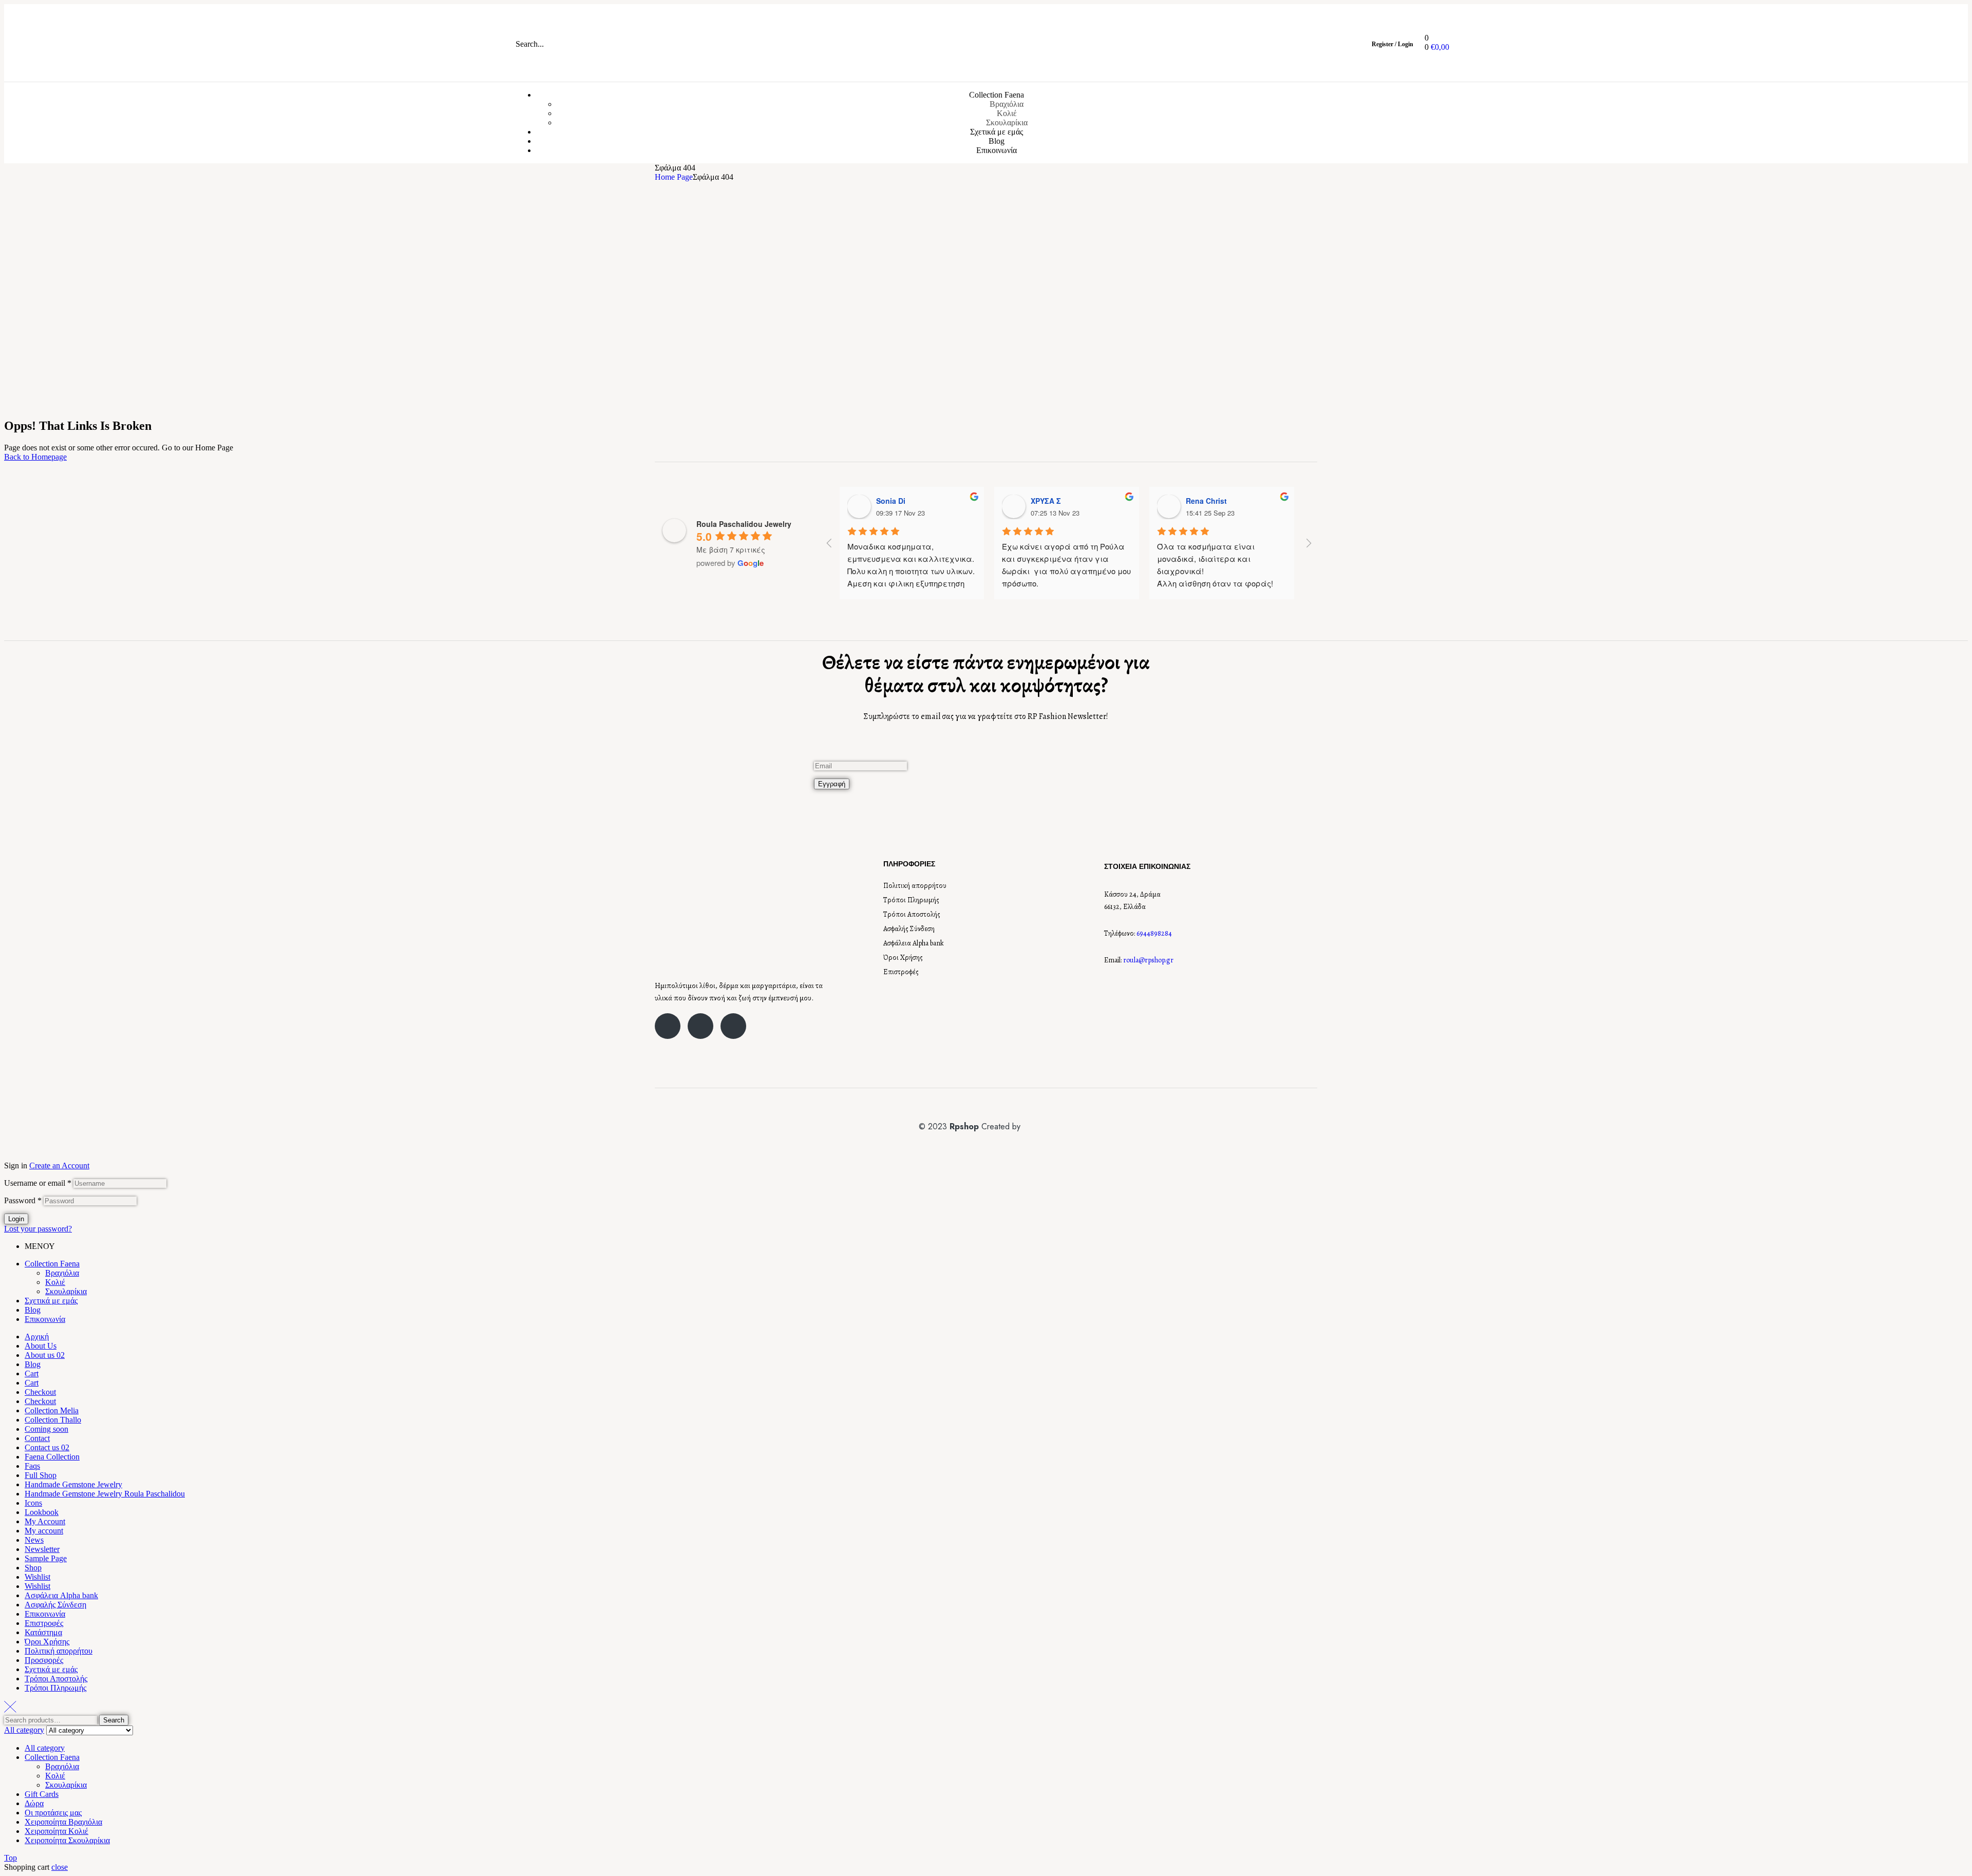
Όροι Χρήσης (903, 958)
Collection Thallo (53, 1420)
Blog (33, 1310)
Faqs (32, 1466)
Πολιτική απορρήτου (915, 886)
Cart (32, 1373)
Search (114, 1720)
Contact (37, 1438)
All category (45, 1748)
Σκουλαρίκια (66, 1291)
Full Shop (41, 1475)
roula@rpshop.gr (1148, 960)
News (34, 1540)
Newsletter (42, 1549)
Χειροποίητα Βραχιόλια (63, 1822)
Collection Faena (52, 1264)
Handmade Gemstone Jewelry (73, 1484)
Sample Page (46, 1558)
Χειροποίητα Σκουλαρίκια (67, 1840)
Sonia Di (891, 501)
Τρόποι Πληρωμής (911, 900)
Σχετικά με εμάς (51, 1301)
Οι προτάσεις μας (53, 1813)
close (60, 1867)
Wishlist (37, 1577)
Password (23, 1200)
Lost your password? (38, 1229)
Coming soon (46, 1429)
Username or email (38, 1183)
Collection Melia (52, 1410)
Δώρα (34, 1803)
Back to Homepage (35, 457)
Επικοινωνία (45, 1319)
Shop (33, 1568)
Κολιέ (55, 1282)
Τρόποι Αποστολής (912, 914)
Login (16, 1219)
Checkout (40, 1392)
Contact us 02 (47, 1447)
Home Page (674, 177)
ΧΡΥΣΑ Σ (1046, 501)
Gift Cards (42, 1794)
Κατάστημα (43, 1632)
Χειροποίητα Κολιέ (56, 1831)
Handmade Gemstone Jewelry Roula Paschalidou (105, 1494)
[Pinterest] (733, 1026)
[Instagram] (700, 1026)
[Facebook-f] (668, 1026)
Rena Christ (1206, 501)
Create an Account (59, 1166)
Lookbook (42, 1512)
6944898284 (1154, 933)
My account (44, 1531)
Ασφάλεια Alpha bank (914, 943)
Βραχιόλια (62, 1273)
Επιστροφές (901, 972)
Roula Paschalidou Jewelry (744, 524)
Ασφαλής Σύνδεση (909, 929)
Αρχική (37, 1337)
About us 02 (45, 1355)
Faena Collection (52, 1457)
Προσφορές (44, 1660)
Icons (33, 1503)
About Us (41, 1346)
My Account (45, 1521)
